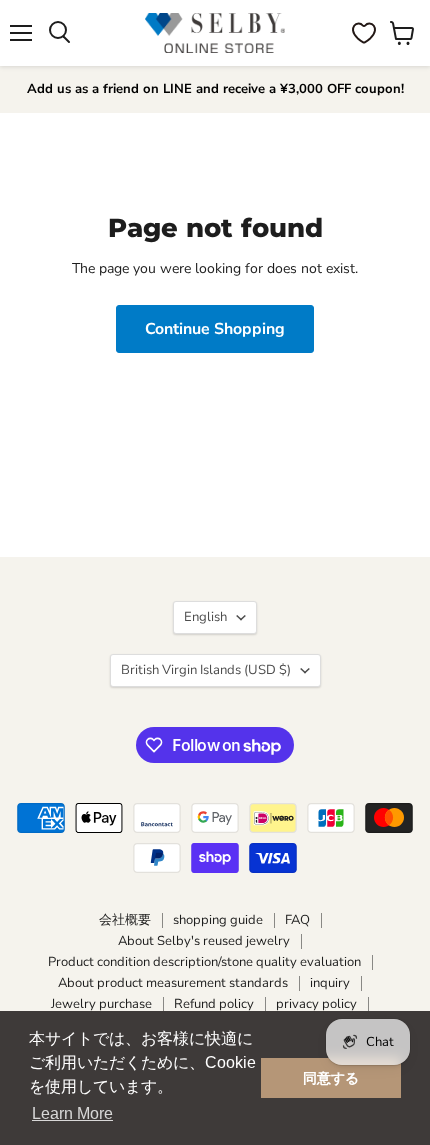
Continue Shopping (215, 329)
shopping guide (218, 920)
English (205, 617)
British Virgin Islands (206, 670)
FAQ (297, 920)
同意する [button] (331, 1078)
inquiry (330, 983)
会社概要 (125, 920)
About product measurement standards (173, 983)
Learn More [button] (72, 1113)
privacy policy (316, 1004)
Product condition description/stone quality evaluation (204, 962)
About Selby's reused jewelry (204, 941)
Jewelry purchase (101, 1004)
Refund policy (214, 1004)
